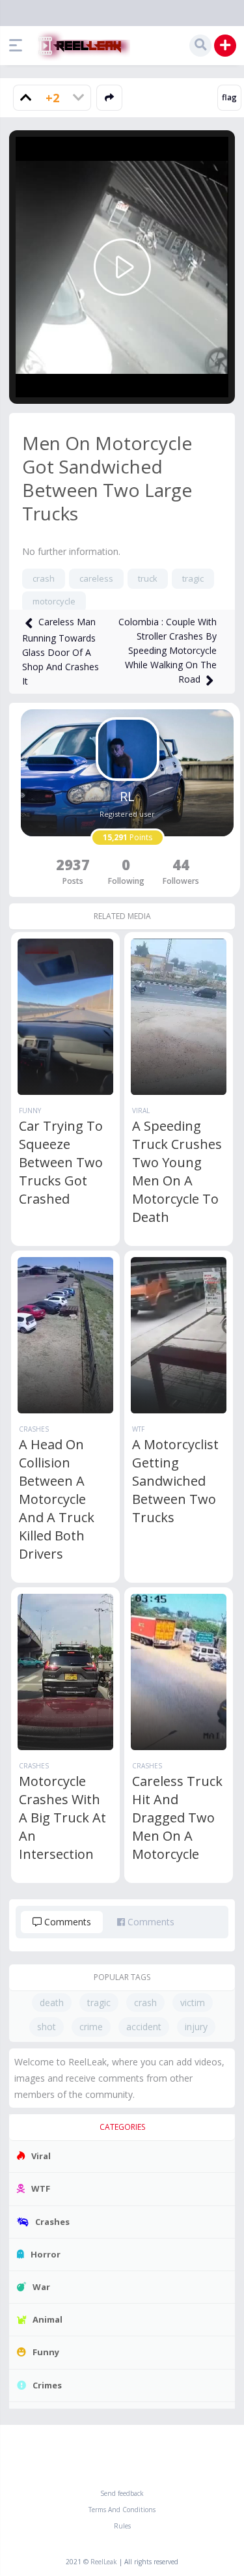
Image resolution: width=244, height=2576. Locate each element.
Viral (141, 1111)
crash (44, 578)
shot (47, 2027)
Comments (66, 1922)
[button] (19, 46)
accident (144, 2027)
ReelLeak (104, 2562)
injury (196, 2027)
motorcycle (54, 601)
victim (193, 2003)
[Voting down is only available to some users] (78, 98)
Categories (122, 2127)
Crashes (34, 1429)
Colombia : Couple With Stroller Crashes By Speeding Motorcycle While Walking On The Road (168, 650)
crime (91, 2027)
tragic (193, 578)
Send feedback (122, 2493)
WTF (138, 1429)
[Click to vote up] (26, 98)
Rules (122, 2526)
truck (148, 578)
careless (96, 578)
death (52, 2003)
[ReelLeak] (81, 46)
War (41, 2287)
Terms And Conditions (122, 2510)
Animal (47, 2319)
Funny (30, 1111)
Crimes (47, 2385)
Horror (46, 2254)
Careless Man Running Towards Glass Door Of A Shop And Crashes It (61, 651)
